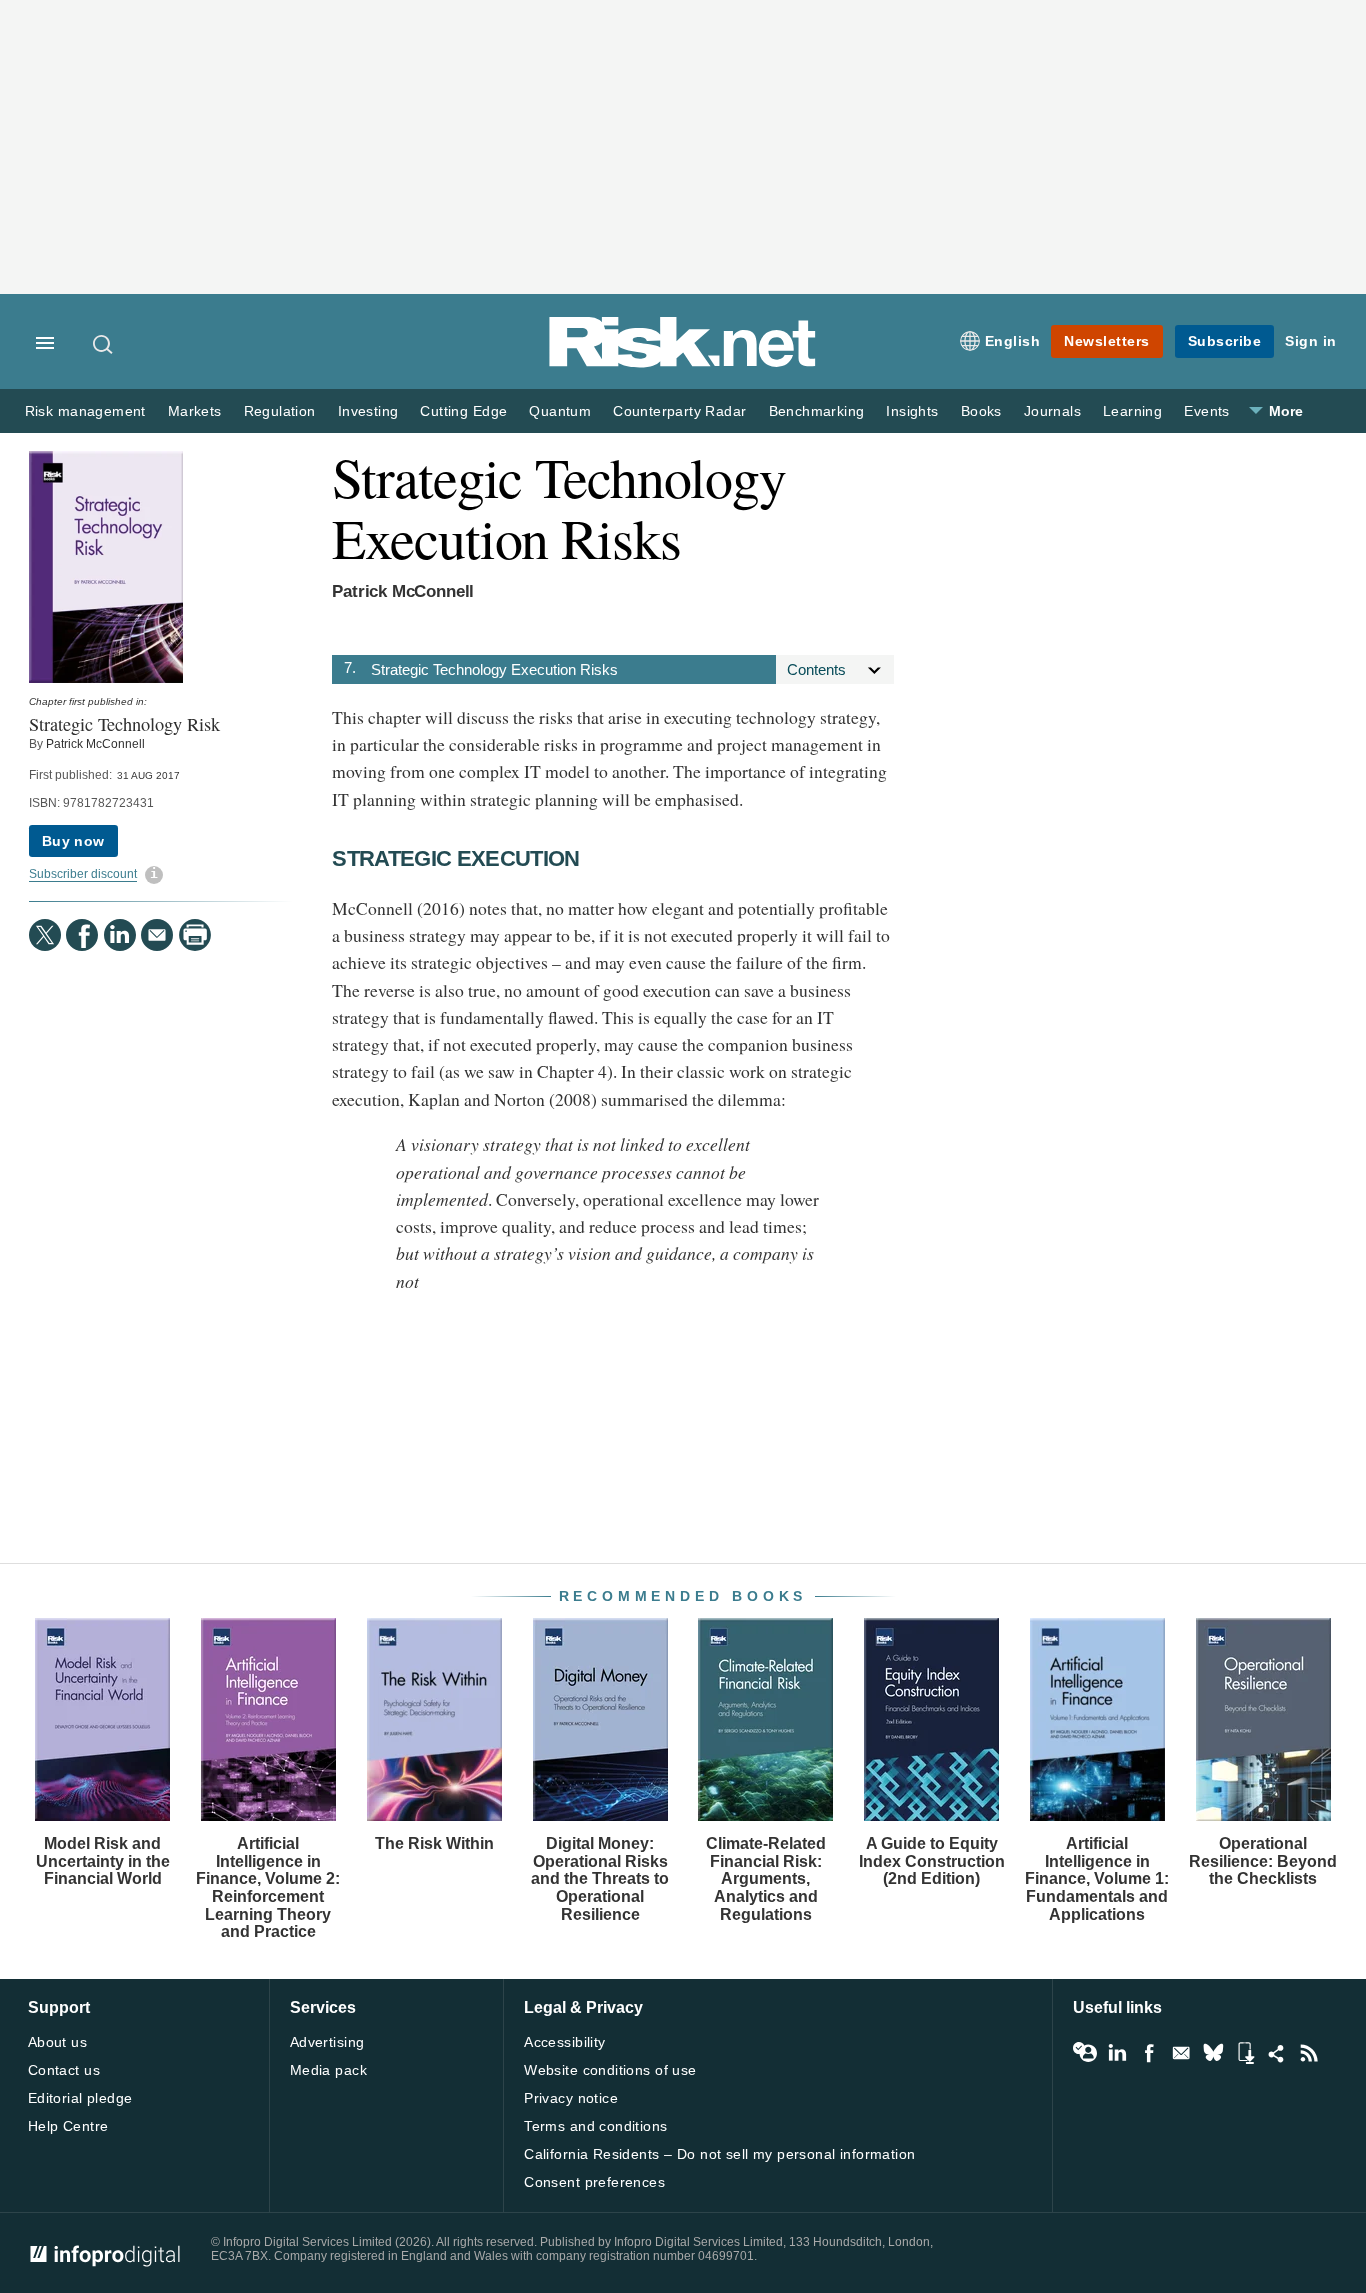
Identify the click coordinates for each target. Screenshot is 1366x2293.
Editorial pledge (80, 2098)
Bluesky (1213, 2053)
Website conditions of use (610, 2070)
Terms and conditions (595, 2126)
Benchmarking (817, 411)
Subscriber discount (83, 874)
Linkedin (1117, 2053)
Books (981, 411)
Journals (1052, 411)
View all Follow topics (1085, 2053)
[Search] (104, 344)
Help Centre (68, 2126)
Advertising (327, 2042)
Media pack (328, 2070)
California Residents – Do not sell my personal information (719, 2154)
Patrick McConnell (95, 744)
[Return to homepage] (683, 363)
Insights (912, 411)
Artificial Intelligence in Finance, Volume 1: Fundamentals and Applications (1097, 1878)
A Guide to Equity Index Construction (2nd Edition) (932, 1861)
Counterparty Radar (679, 411)
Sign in (1311, 341)
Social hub (1277, 2053)
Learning (1132, 411)
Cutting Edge (463, 411)
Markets (195, 411)
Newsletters (1107, 341)
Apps (1245, 2053)
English (1013, 341)
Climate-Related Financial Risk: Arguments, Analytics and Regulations (766, 1878)
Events (1206, 411)
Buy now (73, 841)
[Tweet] (45, 935)
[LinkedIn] (120, 935)
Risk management (85, 411)
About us (57, 2042)
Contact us (64, 2070)
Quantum (560, 411)
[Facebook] (82, 935)
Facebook (1149, 2053)
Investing (368, 411)
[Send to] (157, 935)
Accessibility (564, 2042)
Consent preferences (594, 2182)
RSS (1309, 2053)
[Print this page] (195, 935)
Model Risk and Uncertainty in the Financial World (103, 1861)
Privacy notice (571, 2098)
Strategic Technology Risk (124, 724)
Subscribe (1225, 341)
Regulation (280, 411)
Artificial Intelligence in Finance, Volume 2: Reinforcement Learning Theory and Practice (268, 1887)
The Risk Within (434, 1843)
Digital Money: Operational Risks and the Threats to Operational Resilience (600, 1878)
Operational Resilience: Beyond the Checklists (1263, 1861)
